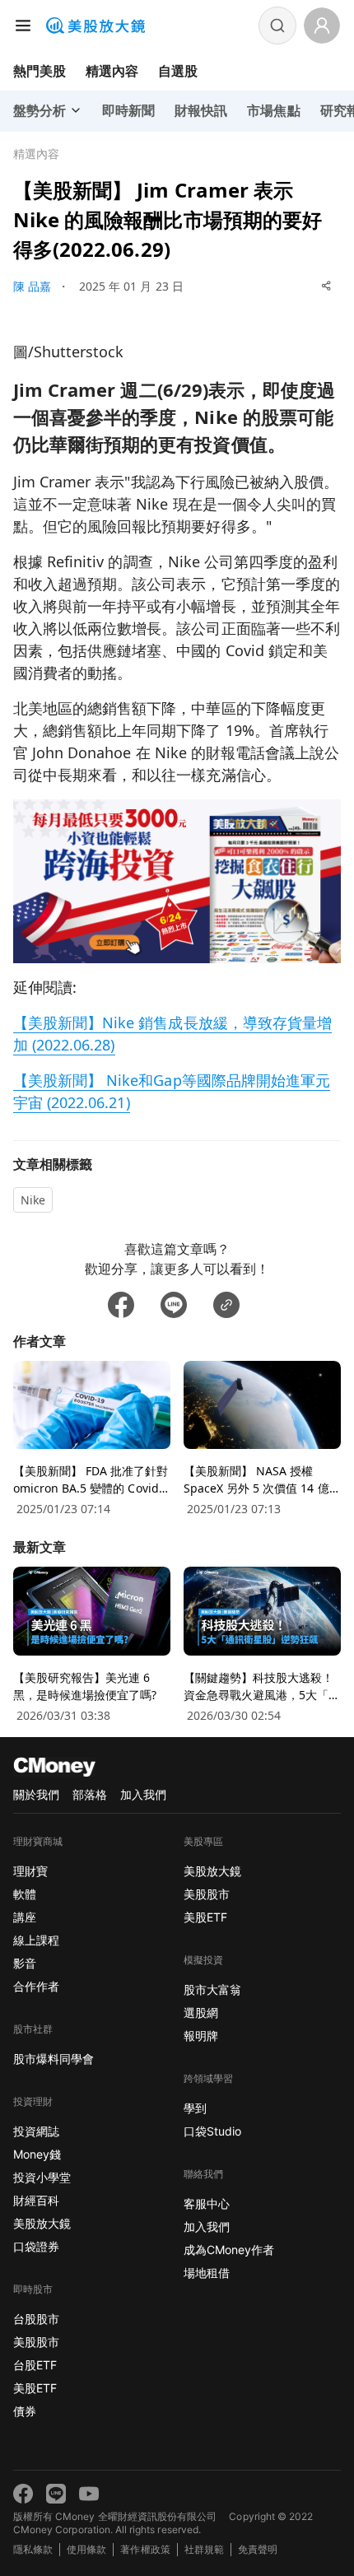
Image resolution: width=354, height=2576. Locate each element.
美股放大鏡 (42, 2223)
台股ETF (35, 2365)
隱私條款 (33, 2549)
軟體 (25, 1894)
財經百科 (36, 2200)
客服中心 (207, 2203)
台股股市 (36, 2319)
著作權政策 (145, 2549)
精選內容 (112, 71)
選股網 (201, 2012)
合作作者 (36, 1986)
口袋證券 (36, 2246)
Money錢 (37, 2154)
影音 (25, 1963)
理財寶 (30, 1871)
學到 (195, 2108)
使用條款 (86, 2549)
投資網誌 (36, 2131)
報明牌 (201, 2036)
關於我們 (36, 1794)
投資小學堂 (42, 2177)
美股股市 (36, 2342)
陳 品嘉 (32, 286)
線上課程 (36, 1940)
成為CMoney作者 (229, 2250)
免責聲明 (258, 2549)
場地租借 (207, 2273)
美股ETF (35, 2388)
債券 (25, 2411)
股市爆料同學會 (54, 2059)
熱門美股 (40, 71)
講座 (25, 1917)
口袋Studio (212, 2131)
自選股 (178, 71)
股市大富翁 (212, 1989)
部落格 (90, 1794)
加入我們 (143, 1794)
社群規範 (204, 2549)
